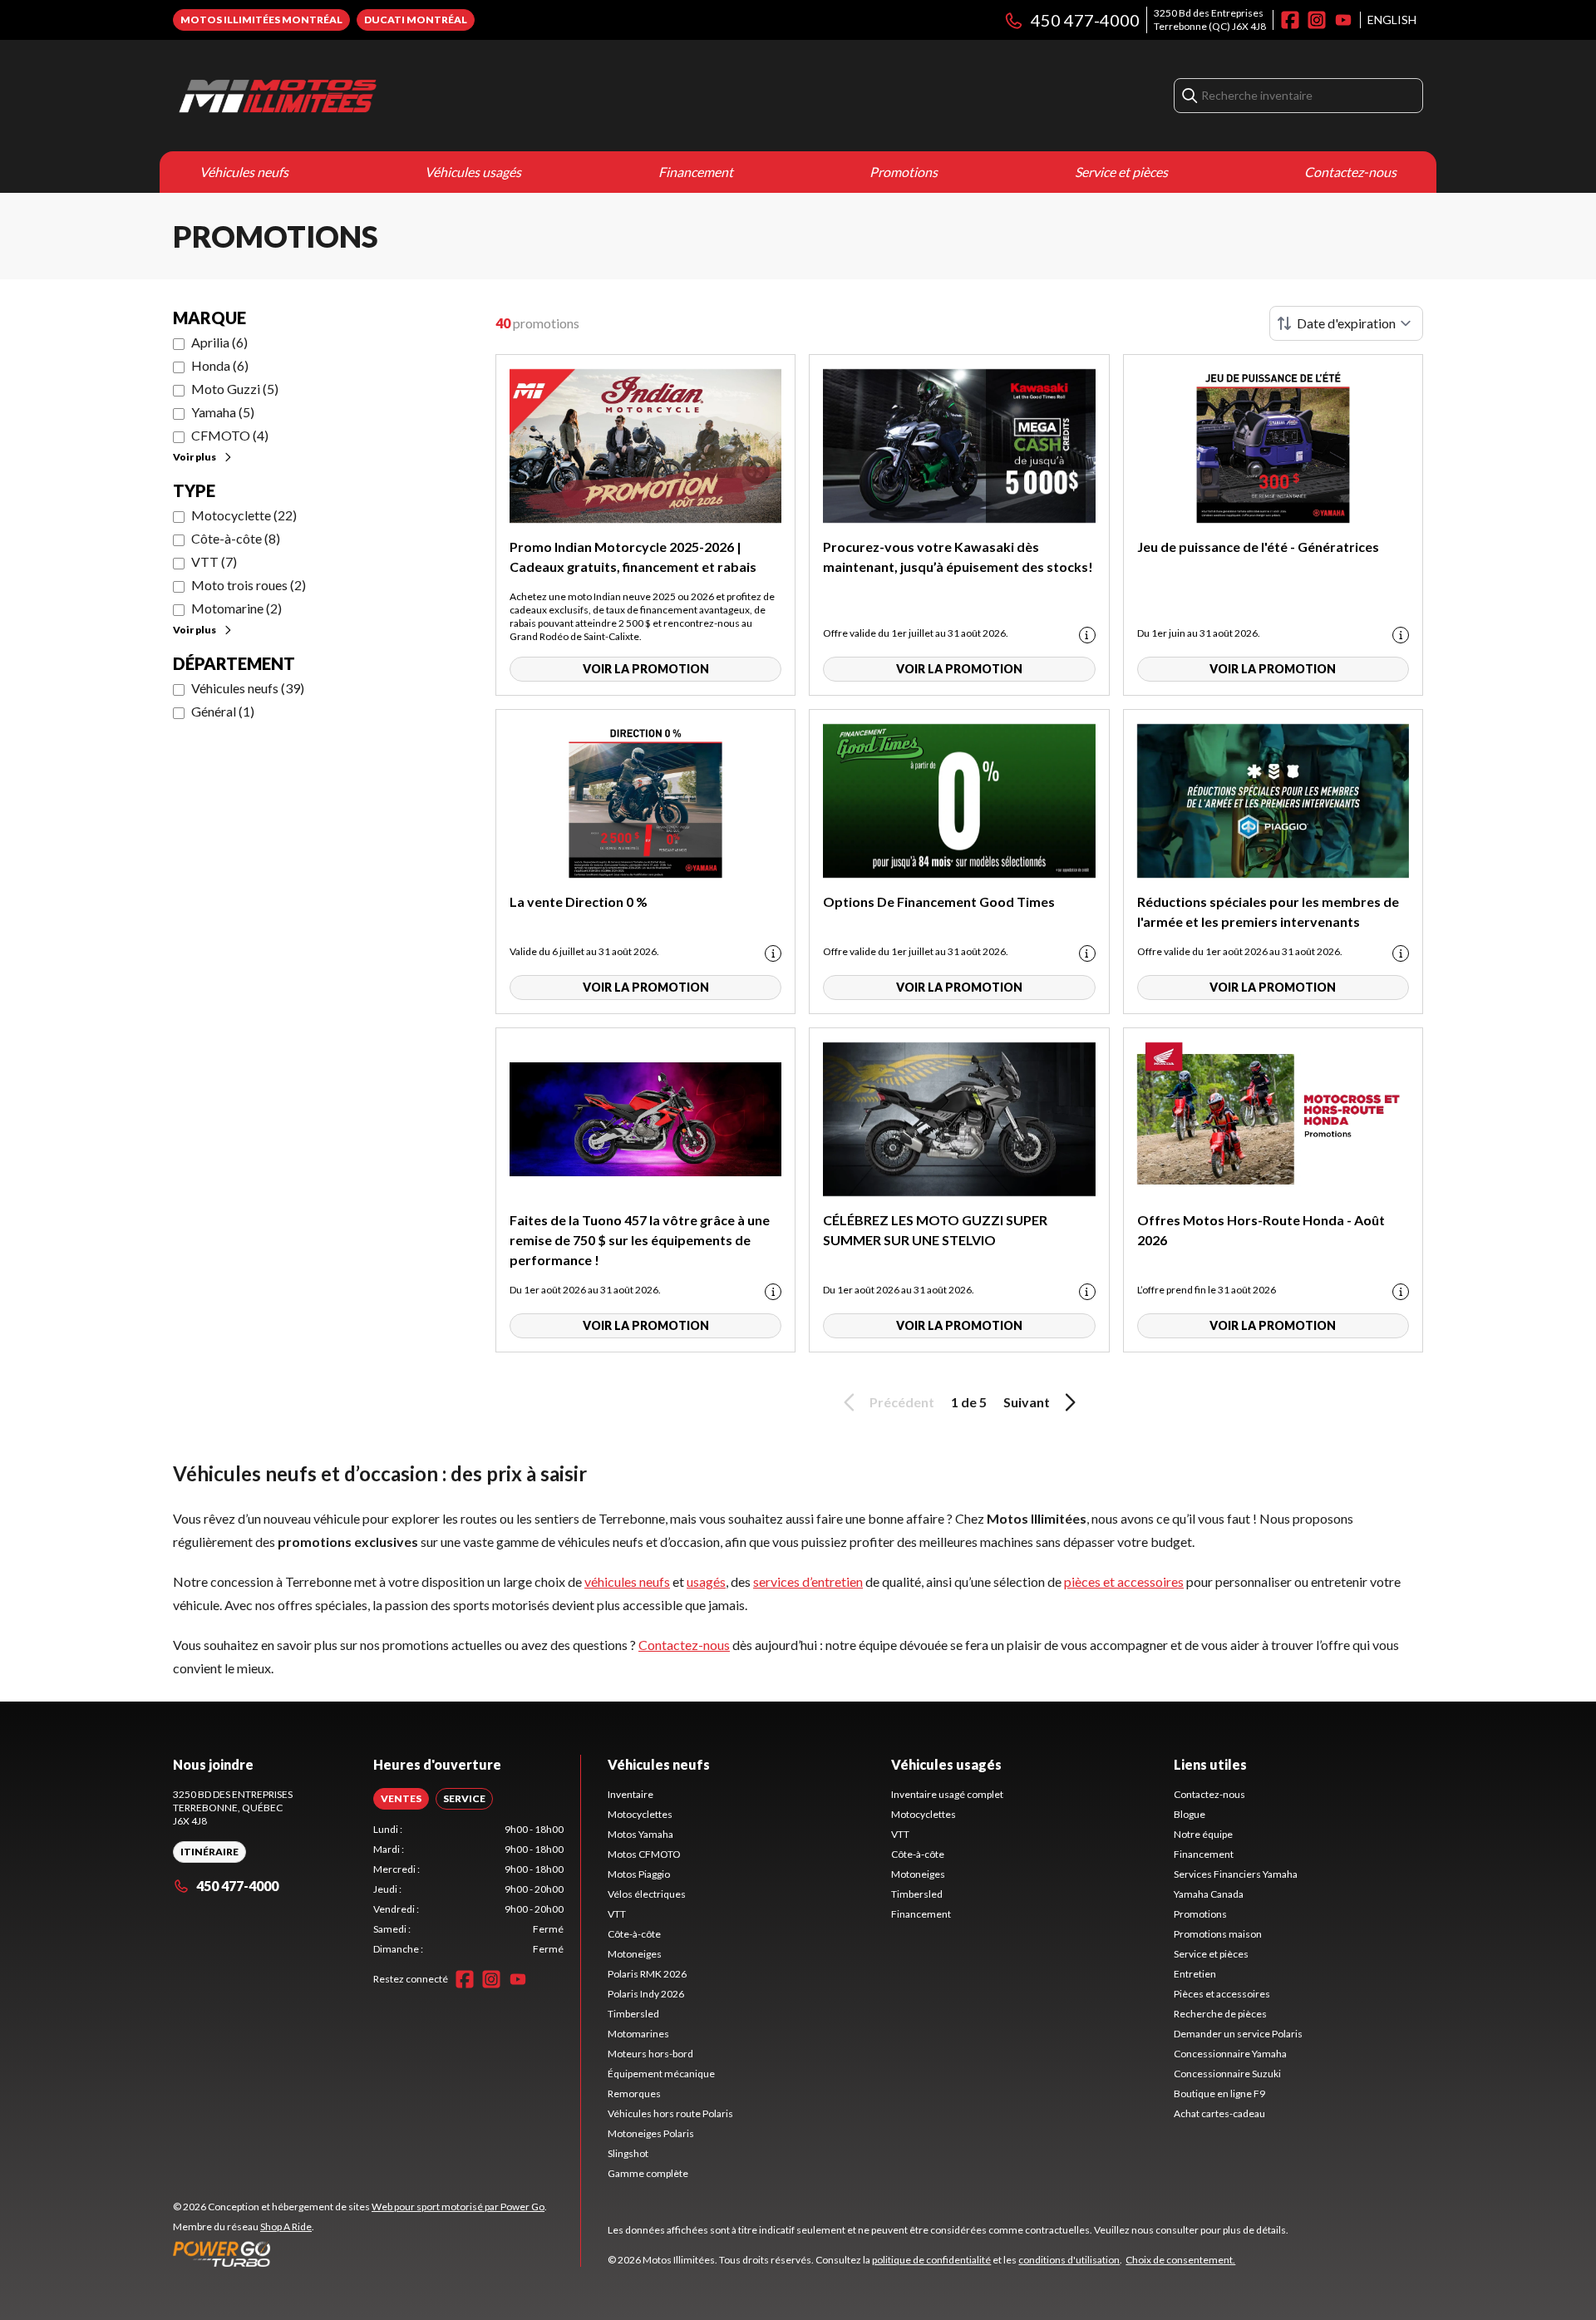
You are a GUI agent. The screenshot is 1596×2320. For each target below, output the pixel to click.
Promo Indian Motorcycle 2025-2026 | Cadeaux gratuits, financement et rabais (633, 557)
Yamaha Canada (1209, 1894)
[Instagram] (1317, 20)
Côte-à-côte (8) (236, 538)
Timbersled (633, 2014)
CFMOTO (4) (230, 435)
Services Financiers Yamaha (1236, 1874)
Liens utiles (1210, 1764)
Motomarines (638, 2034)
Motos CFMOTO (644, 1854)
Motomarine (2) (236, 608)
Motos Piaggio (639, 1874)
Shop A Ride (286, 2226)
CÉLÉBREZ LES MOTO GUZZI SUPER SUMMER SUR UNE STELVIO (935, 1230)
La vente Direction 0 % (579, 901)
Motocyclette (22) (244, 515)
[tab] (401, 1799)
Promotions (904, 172)
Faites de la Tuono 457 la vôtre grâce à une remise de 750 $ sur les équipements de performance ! (640, 1240)
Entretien (1195, 1974)
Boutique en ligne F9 (1219, 2093)
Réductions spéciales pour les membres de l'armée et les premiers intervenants (1268, 911)
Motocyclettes (640, 1814)
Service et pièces (1121, 172)
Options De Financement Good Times (939, 901)
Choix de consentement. (1180, 2260)
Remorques (634, 2093)
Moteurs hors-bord (650, 2054)
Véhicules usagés (473, 172)
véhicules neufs (627, 1581)
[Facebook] (1290, 20)
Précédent (902, 1402)
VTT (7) (214, 562)
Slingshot (628, 2153)
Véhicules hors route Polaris (670, 2113)
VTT (617, 1914)
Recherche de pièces (1220, 2014)
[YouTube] (1343, 20)
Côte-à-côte (634, 1934)
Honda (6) (220, 365)
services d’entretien (808, 1581)
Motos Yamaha (640, 1834)
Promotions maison (1218, 1934)
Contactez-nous (1350, 172)
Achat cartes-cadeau (1219, 2113)
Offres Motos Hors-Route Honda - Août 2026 (1261, 1230)
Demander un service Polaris (1238, 2034)
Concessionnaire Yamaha (1230, 2054)
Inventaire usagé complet (947, 1794)
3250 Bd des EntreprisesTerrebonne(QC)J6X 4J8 (1210, 20)
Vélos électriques (647, 1894)
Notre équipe (1203, 1834)
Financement (696, 172)
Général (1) (223, 711)
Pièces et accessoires (1222, 1994)
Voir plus (195, 457)
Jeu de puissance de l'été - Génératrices (1258, 547)
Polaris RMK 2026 (647, 1974)
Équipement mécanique (661, 2074)
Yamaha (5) (223, 412)
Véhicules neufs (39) (248, 688)
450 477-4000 (1085, 20)
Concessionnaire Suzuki (1227, 2074)
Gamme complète (648, 2173)
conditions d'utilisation (1069, 2260)
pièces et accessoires (1124, 1581)
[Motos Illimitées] (381, 96)
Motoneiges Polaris (651, 2133)
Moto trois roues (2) (249, 585)
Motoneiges (635, 1954)
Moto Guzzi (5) (235, 389)
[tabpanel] (468, 1889)
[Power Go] (360, 2254)
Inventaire (631, 1794)
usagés (706, 1581)
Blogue (1190, 1814)
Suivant (1027, 1402)
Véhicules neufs (244, 172)
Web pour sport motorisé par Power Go (458, 2207)
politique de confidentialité (931, 2260)
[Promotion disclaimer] (1087, 635)
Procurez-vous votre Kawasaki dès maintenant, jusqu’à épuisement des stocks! (958, 557)
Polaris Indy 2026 (646, 1994)
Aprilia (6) (219, 342)
